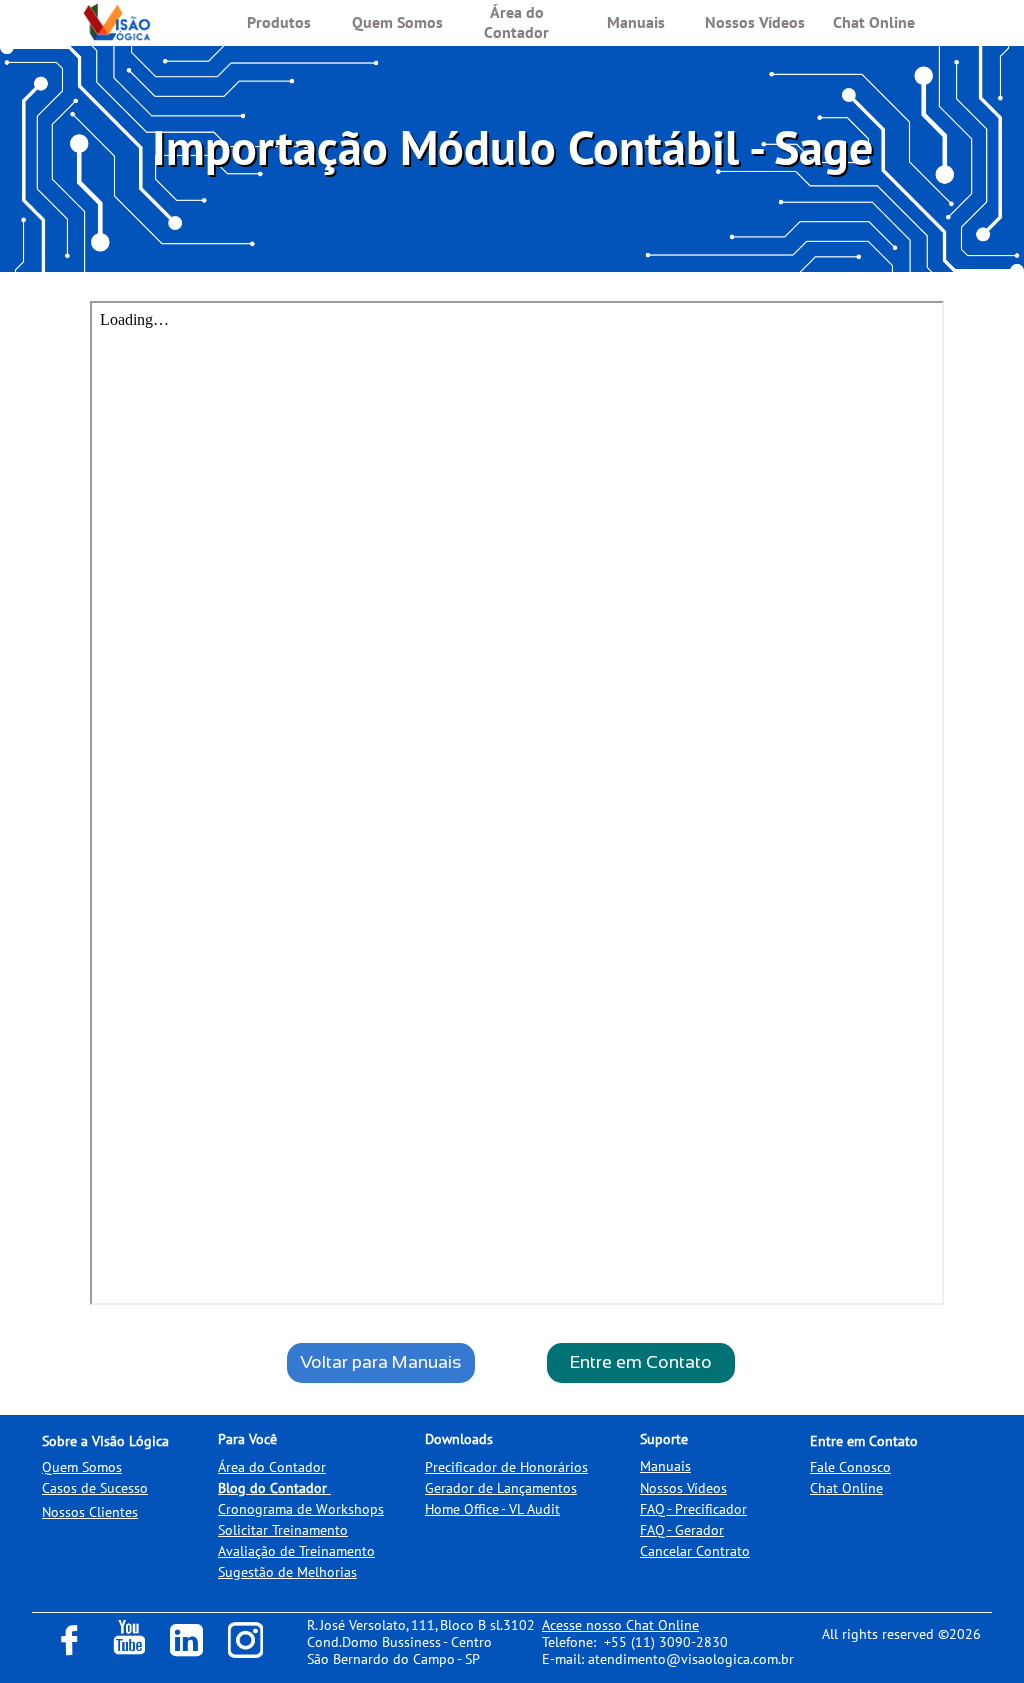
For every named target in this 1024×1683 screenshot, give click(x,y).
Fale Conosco (850, 1467)
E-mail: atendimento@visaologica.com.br (668, 1659)
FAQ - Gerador (682, 1530)
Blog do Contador (272, 1488)
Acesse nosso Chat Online (620, 1625)
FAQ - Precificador (693, 1509)
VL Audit (534, 1509)
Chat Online (846, 1488)
